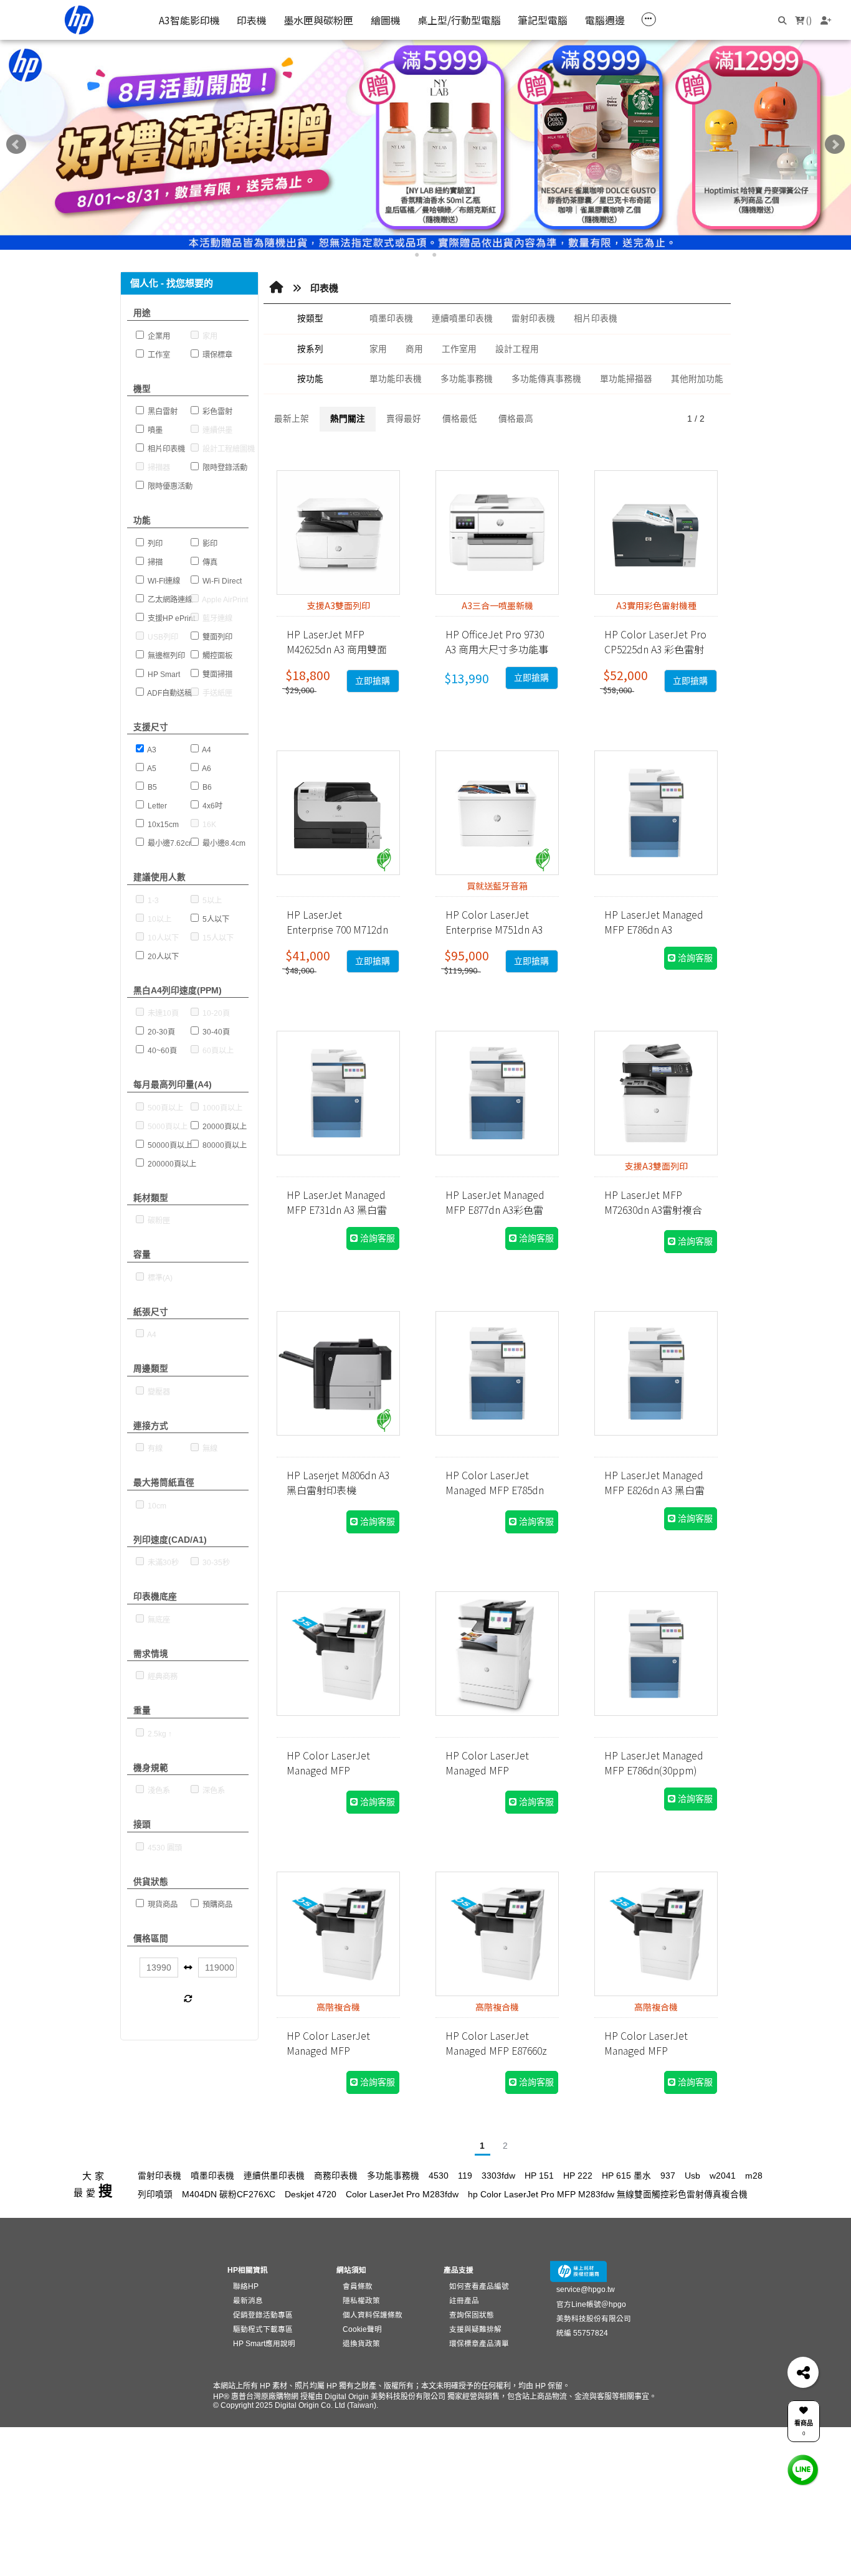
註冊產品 (464, 2300)
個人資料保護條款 (373, 2315)
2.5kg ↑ (159, 1734)
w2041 (723, 2176)
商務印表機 (336, 2176)
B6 (206, 787)
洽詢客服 (694, 958)
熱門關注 (348, 419)
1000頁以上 (221, 1108)
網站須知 (351, 2270)
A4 (206, 750)
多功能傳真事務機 (546, 379)
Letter (156, 806)
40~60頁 (161, 1051)
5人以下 (215, 919)
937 (668, 2176)
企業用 (158, 336)
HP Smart (163, 675)
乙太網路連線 (169, 600)
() (808, 20)
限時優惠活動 (169, 486)
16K (208, 825)
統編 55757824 (582, 2333)
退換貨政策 (361, 2343)
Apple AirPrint (224, 600)
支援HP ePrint (170, 618)
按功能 (310, 379)
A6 (206, 769)
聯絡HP (246, 2286)
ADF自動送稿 (169, 693)
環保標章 (216, 355)
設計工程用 (517, 349)
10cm (156, 1506)
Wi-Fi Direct (221, 581)
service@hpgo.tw (586, 2289)
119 (465, 2176)
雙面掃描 (216, 675)
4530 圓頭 (164, 1848)
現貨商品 (162, 1905)
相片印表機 (165, 449)
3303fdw (498, 2176)
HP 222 (578, 2176)
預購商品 (216, 1905)
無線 (209, 1449)
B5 (151, 787)
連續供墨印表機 (274, 2176)
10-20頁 (215, 1013)
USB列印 (162, 637)
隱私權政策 (361, 2300)
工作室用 (459, 349)
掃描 (154, 562)
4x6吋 (212, 806)
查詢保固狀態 (472, 2315)
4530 (439, 2176)
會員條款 (358, 2286)
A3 (151, 750)
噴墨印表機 (391, 319)
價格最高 (516, 419)
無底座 (158, 1620)
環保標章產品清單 (479, 2343)
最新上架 (292, 419)
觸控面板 (216, 656)
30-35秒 (215, 1563)
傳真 (209, 562)
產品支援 (459, 2270)
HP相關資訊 (248, 2270)
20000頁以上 (224, 1127)
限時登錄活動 (224, 468)
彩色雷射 (216, 412)
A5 (151, 769)
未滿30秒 (162, 1563)
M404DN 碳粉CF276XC (229, 2195)
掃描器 (158, 468)
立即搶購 (373, 681)
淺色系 (158, 1791)
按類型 (310, 319)
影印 (209, 544)
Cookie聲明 (362, 2329)
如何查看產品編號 (479, 2286)
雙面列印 (216, 637)
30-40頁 (215, 1032)
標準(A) (159, 1278)
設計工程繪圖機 (228, 449)
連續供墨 (216, 430)
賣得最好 (404, 419)
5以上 (211, 901)
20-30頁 (160, 1032)
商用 (414, 349)
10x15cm (162, 825)
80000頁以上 (224, 1145)
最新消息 (248, 2300)
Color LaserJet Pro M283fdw (402, 2195)
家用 (209, 336)
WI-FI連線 (163, 581)
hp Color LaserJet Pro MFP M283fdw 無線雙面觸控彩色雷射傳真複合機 (608, 2195)
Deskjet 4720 (311, 2195)
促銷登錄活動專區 (263, 2315)
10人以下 (162, 938)
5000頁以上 (167, 1127)
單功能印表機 (396, 379)
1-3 (152, 901)
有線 (154, 1449)
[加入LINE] (803, 2470)
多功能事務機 (467, 379)
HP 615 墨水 (626, 2176)
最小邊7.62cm (170, 843)
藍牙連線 (216, 618)
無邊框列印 (165, 656)
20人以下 (162, 957)
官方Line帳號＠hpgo (591, 2304)
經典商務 (162, 1677)
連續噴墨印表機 (462, 319)
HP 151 (539, 2176)
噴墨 (154, 430)
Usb (692, 2176)
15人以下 (217, 938)
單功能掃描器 (626, 379)
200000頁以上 (171, 1164)
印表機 (324, 288)
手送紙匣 (216, 693)
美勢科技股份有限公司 (594, 2318)
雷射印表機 (533, 319)
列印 (154, 544)
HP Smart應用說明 (264, 2343)
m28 (754, 2176)
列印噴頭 (155, 2195)
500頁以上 (164, 1108)
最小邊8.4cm (223, 843)
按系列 (310, 349)
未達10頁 (162, 1013)
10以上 (159, 919)
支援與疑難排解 (475, 2329)
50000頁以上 (169, 1145)
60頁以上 (217, 1051)
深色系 (213, 1791)
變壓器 (158, 1392)
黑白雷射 (162, 412)
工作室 (158, 355)
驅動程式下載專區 (263, 2329)
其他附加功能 (697, 379)
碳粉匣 (158, 1221)
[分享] (803, 2372)
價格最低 (460, 419)
